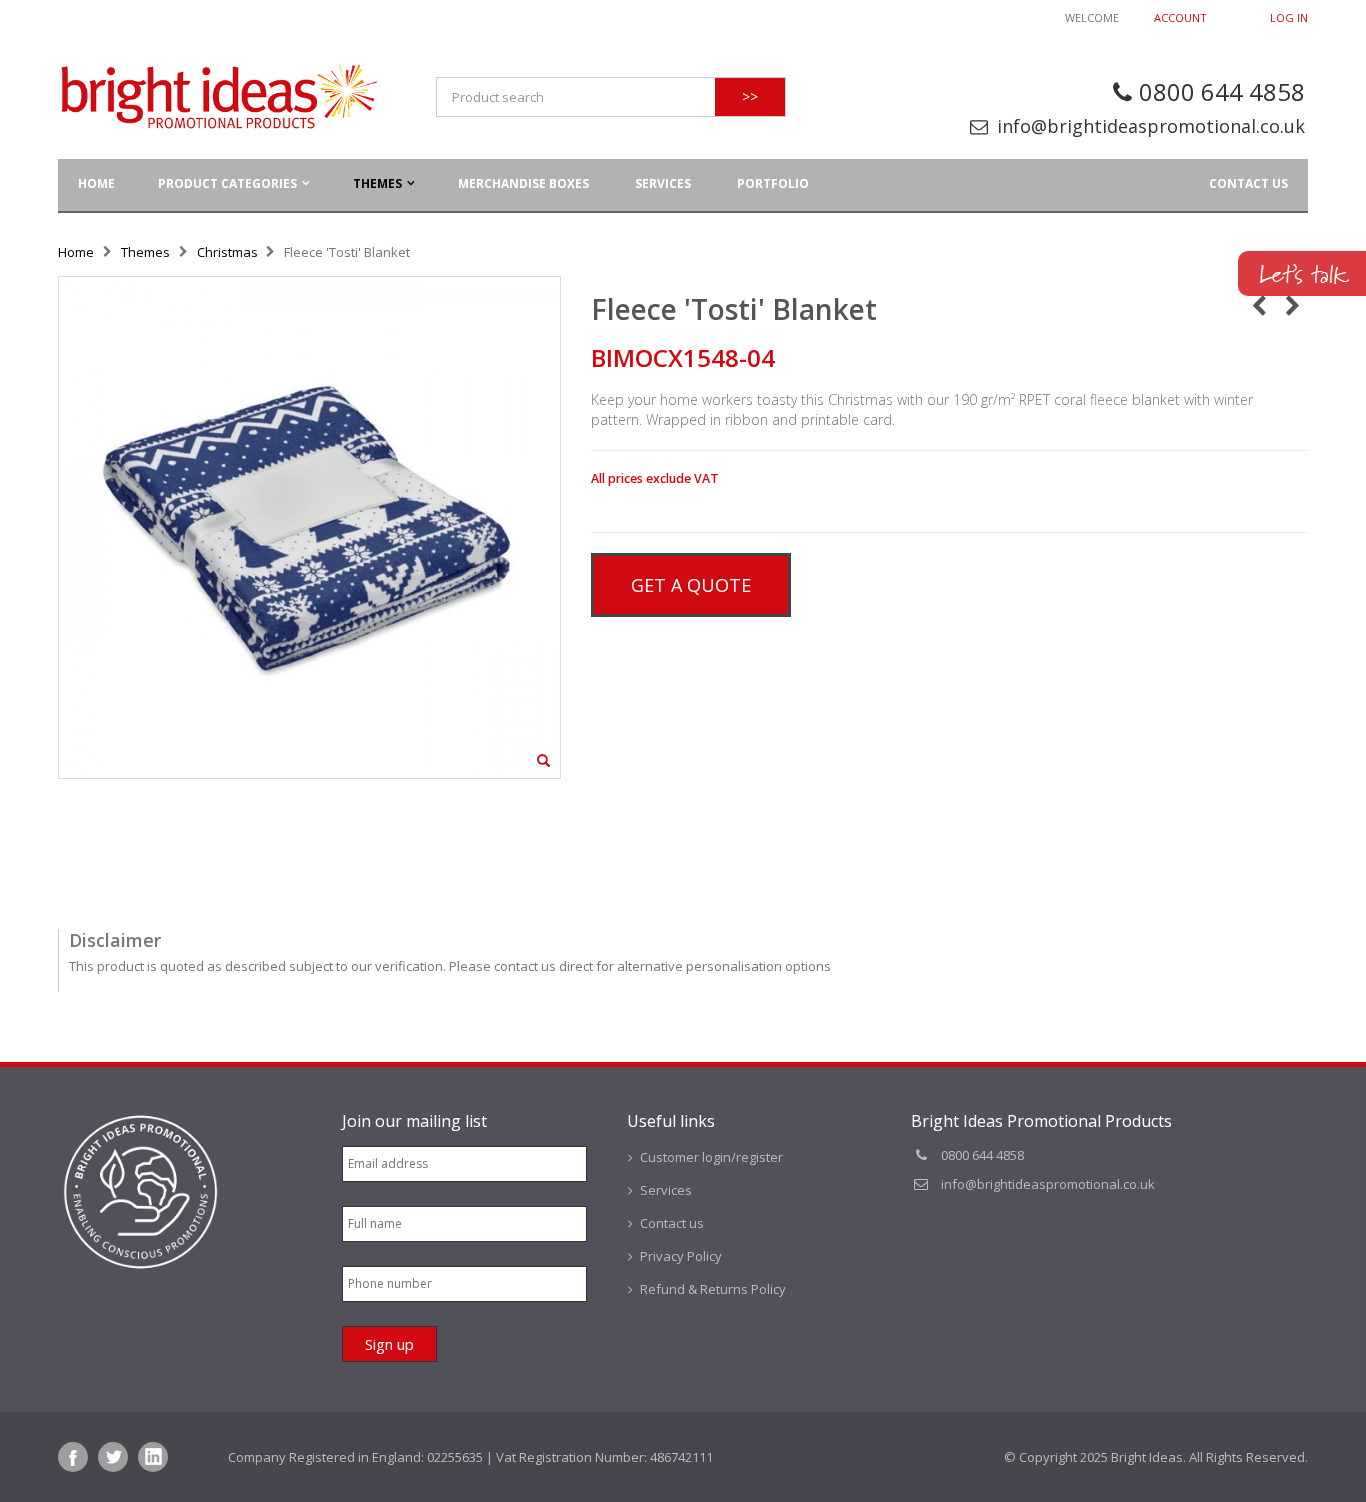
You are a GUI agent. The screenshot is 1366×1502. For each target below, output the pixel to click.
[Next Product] (1292, 305)
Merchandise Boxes (523, 183)
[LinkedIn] (153, 1457)
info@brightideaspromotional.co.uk (1151, 126)
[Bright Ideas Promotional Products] (218, 97)
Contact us (1248, 183)
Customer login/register (711, 1157)
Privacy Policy (681, 1256)
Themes (377, 183)
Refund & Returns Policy (713, 1289)
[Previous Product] (1258, 305)
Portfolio (773, 183)
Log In (1289, 17)
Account (1180, 17)
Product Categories (227, 183)
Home (76, 252)
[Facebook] (73, 1457)
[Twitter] (113, 1457)
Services (663, 183)
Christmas (227, 252)
